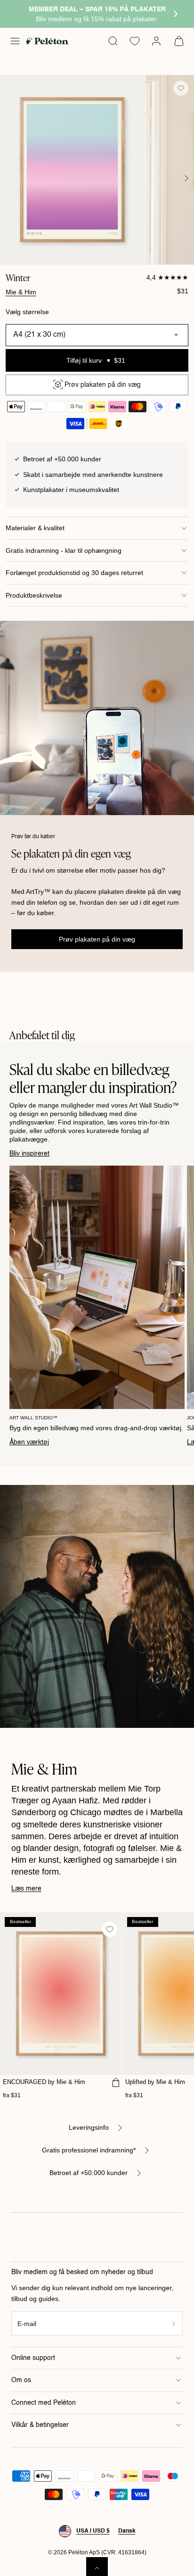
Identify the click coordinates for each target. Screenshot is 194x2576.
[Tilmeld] (174, 2323)
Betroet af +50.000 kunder (89, 2173)
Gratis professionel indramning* (89, 2150)
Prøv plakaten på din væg (97, 939)
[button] (15, 41)
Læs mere (26, 1889)
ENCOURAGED (44, 2082)
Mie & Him (21, 292)
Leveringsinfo (89, 2127)
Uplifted (155, 2082)
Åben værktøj (29, 1442)
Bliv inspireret (29, 1154)
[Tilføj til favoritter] (181, 88)
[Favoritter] (135, 41)
